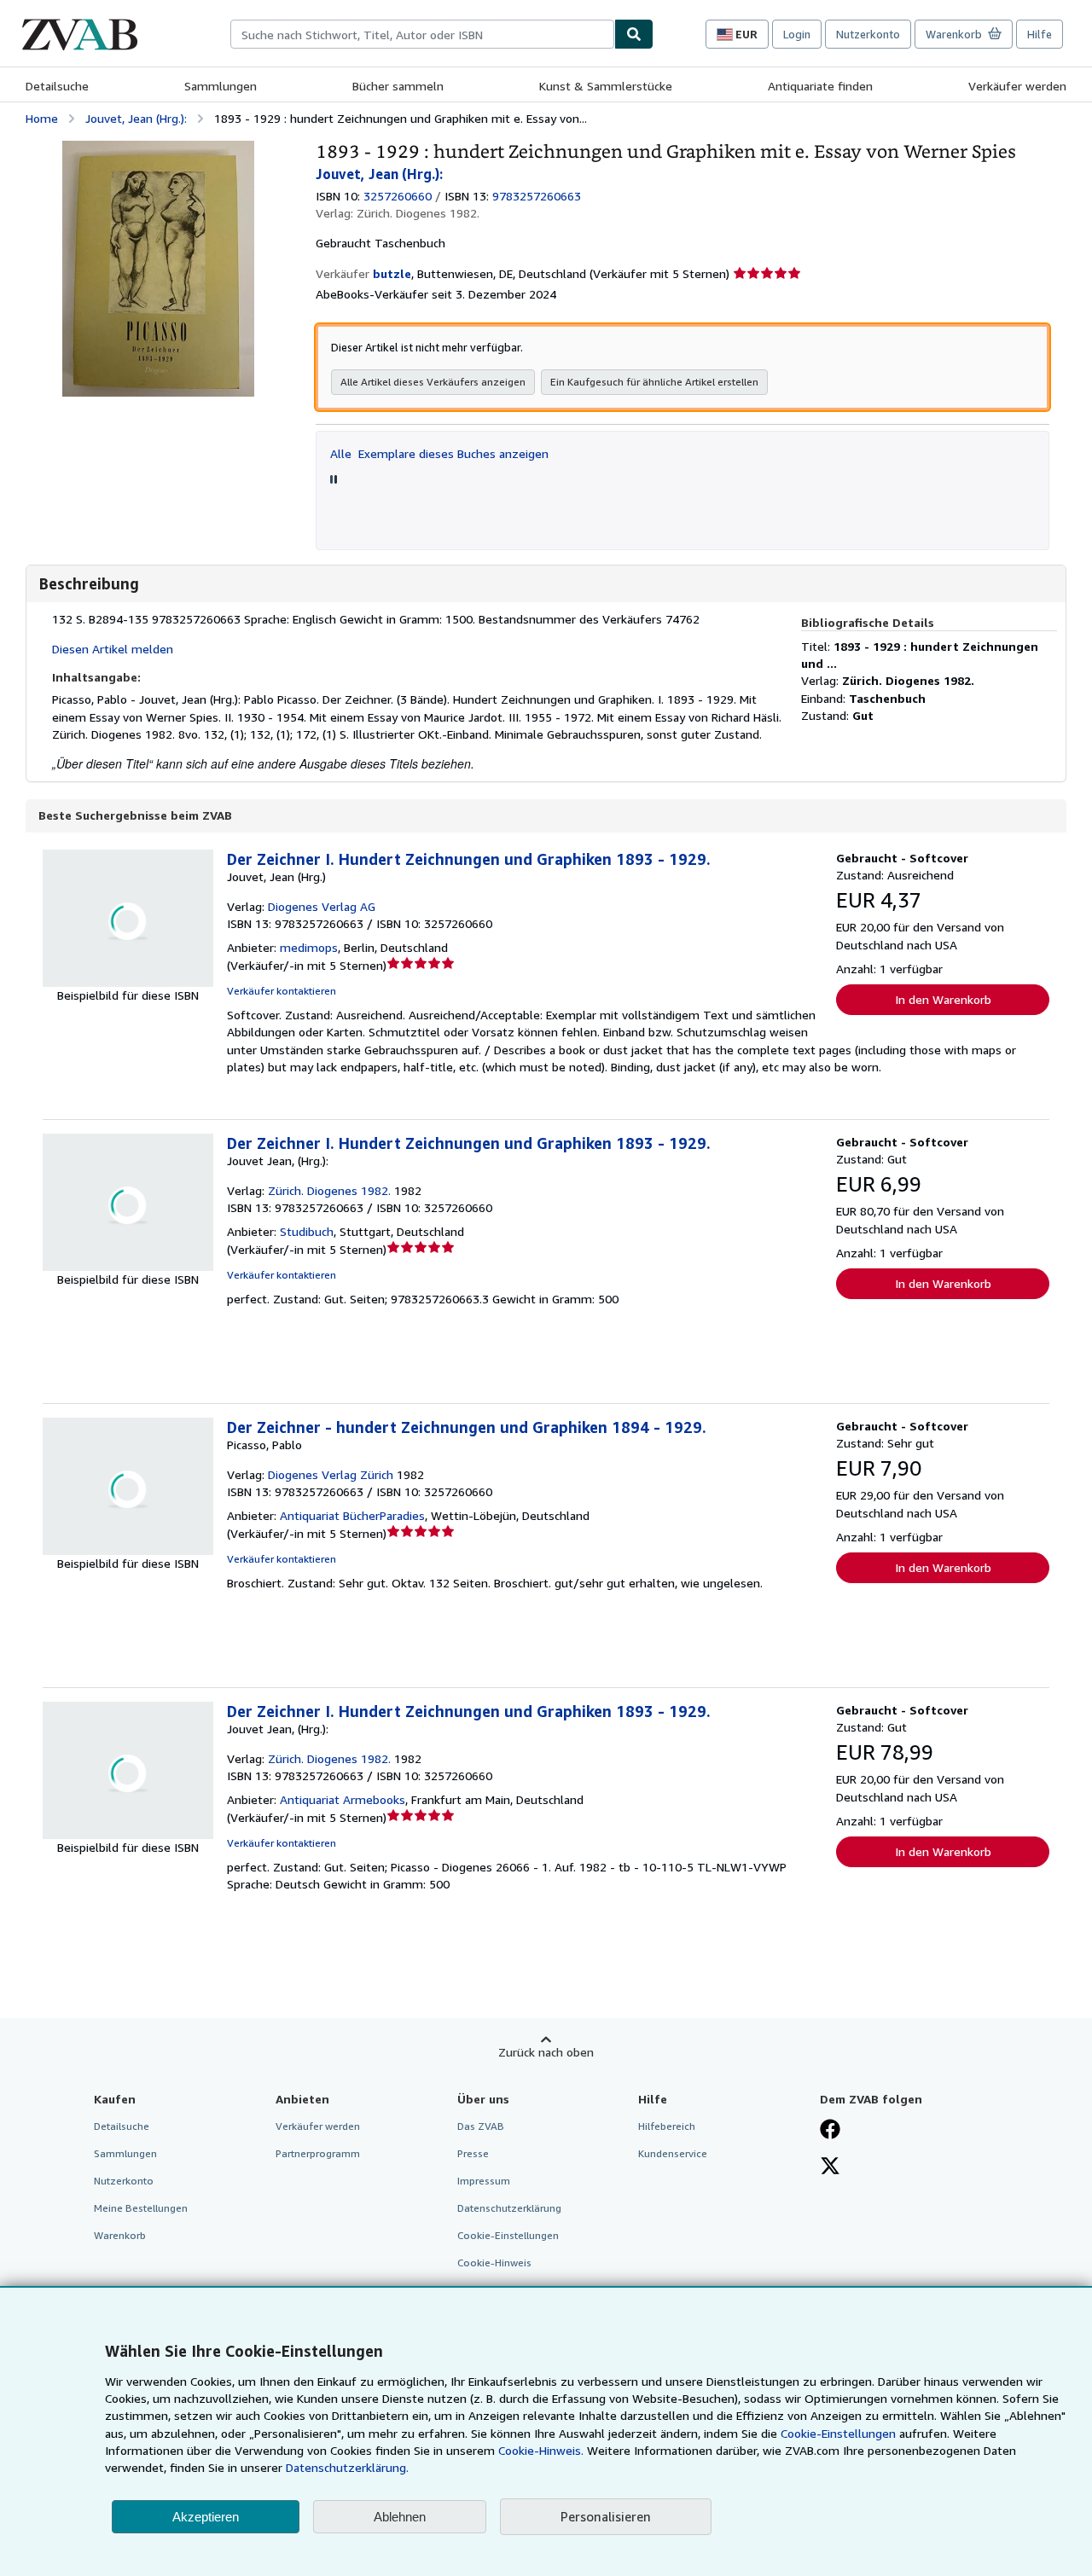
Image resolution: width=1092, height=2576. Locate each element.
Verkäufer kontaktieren (282, 991)
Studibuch (307, 1231)
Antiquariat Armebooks (343, 1799)
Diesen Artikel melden (113, 649)
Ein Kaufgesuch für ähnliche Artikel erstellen (654, 382)
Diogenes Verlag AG (322, 906)
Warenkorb (120, 2235)
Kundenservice (673, 2153)
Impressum (484, 2181)
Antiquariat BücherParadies (352, 1515)
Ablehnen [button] (400, 2517)
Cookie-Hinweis (494, 2263)
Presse (473, 2153)
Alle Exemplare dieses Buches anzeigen (439, 453)
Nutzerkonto (868, 34)
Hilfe (1040, 34)
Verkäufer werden (1017, 86)
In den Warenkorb (943, 999)
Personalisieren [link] (606, 2516)
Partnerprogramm (318, 2153)
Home (42, 118)
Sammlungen (221, 86)
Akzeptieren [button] (206, 2517)
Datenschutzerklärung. (347, 2467)
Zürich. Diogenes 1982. (329, 1190)
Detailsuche (57, 86)
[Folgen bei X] (830, 2167)
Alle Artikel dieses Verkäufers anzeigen (433, 382)
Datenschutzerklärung (509, 2208)
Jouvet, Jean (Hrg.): (136, 118)
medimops (309, 947)
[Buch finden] (634, 34)
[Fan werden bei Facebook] (830, 2131)
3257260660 (398, 196)
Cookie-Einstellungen (838, 2433)
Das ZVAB (481, 2126)
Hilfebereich (667, 2126)
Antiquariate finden (820, 86)
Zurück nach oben (546, 2052)
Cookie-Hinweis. (541, 2450)
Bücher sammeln (398, 86)
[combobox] (422, 34)
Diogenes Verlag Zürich (331, 1474)
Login (797, 34)
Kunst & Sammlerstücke (606, 86)
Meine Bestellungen (141, 2208)
